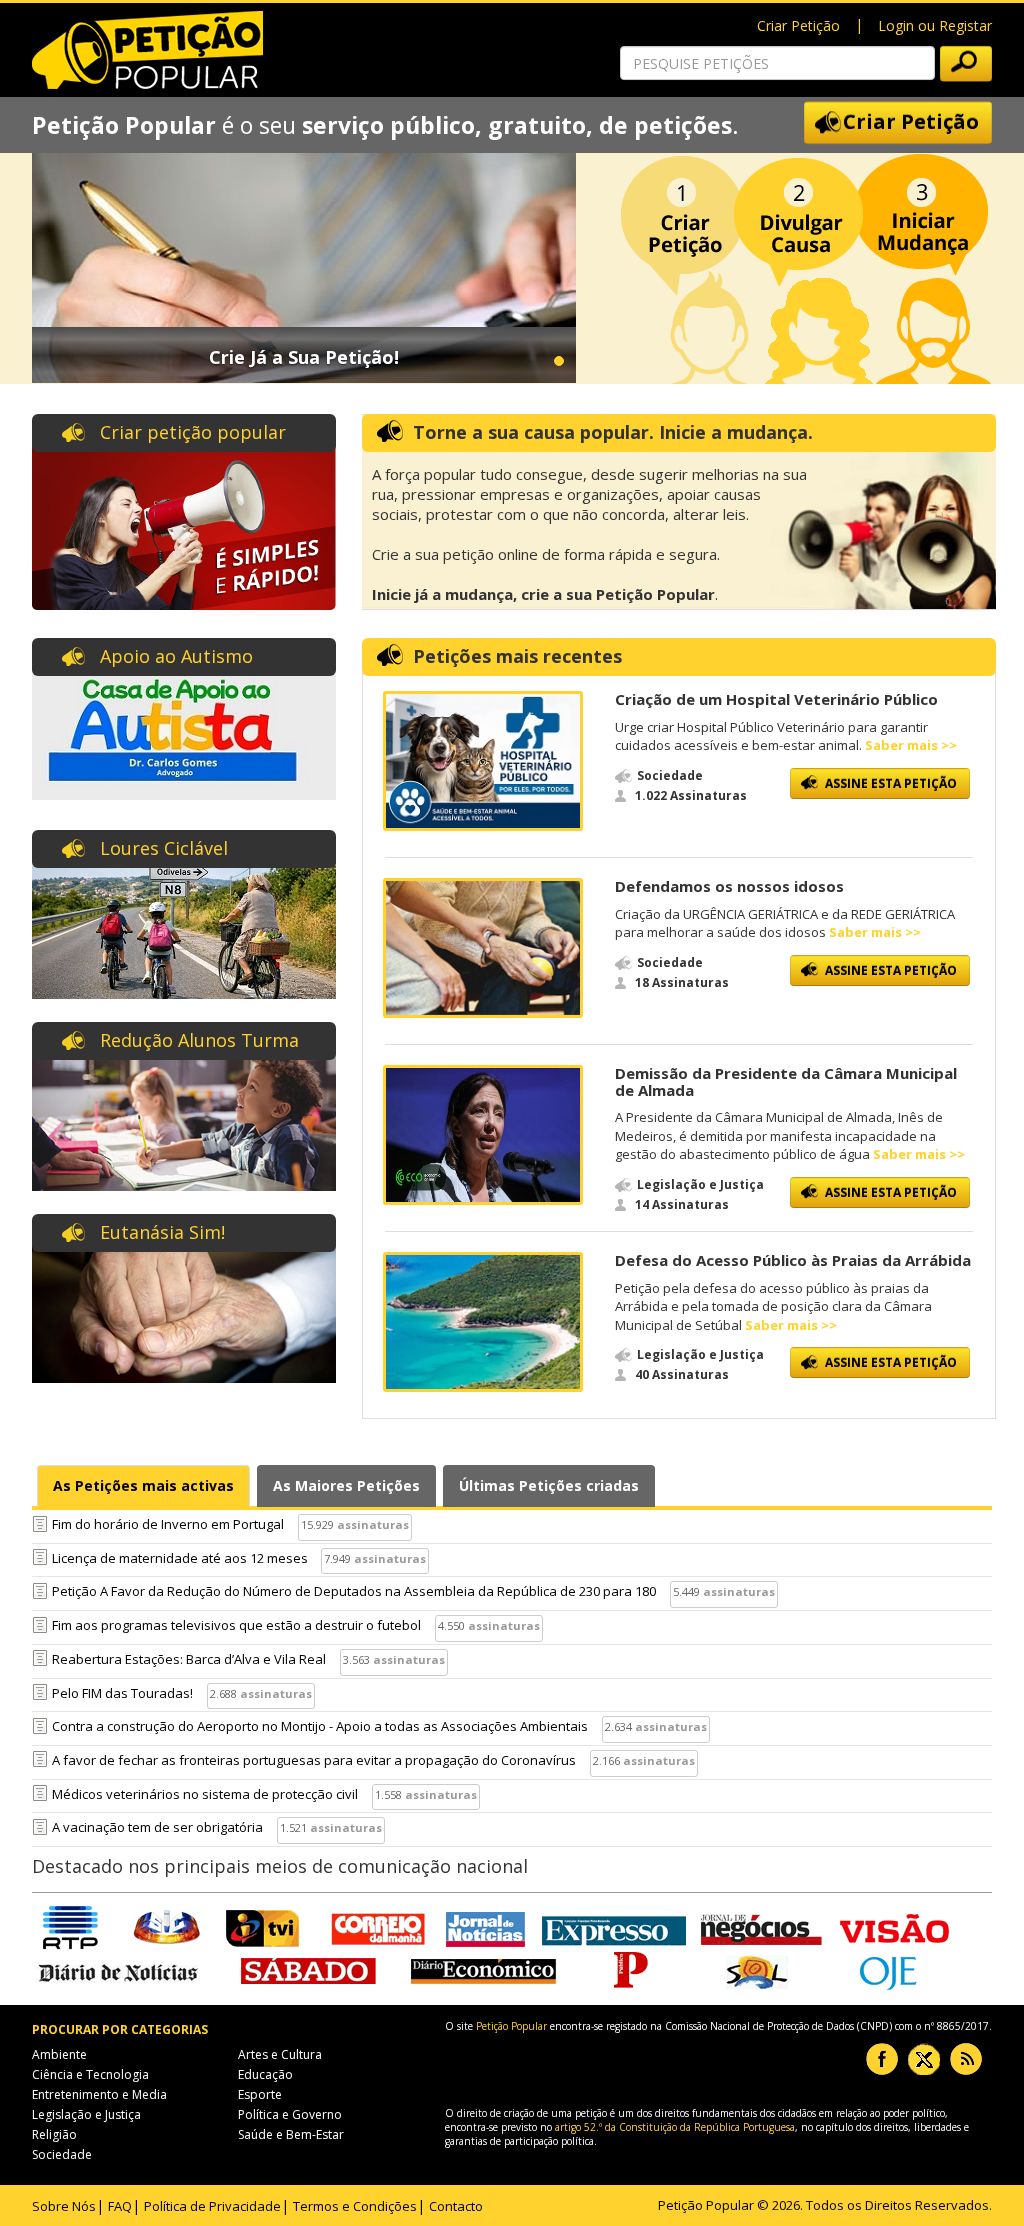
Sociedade (62, 2154)
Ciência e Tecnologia (90, 2074)
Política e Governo (290, 2114)
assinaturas (373, 1524)
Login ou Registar (935, 25)
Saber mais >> (911, 745)
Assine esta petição (891, 783)
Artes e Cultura (280, 2054)
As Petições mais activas (143, 1485)
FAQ (120, 2206)
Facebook (882, 2059)
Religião (54, 2134)
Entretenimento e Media (99, 2094)
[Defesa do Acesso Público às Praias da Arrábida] (483, 1322)
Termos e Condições (355, 2206)
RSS (966, 2059)
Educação (265, 2074)
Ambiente (59, 2054)
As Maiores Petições (346, 1485)
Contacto (456, 2206)
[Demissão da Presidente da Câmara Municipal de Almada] (483, 1135)
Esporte (260, 2094)
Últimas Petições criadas (549, 1485)
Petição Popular (511, 2026)
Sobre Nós (64, 2206)
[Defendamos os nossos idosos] (483, 948)
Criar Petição (798, 25)
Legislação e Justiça (86, 2114)
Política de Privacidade (212, 2206)
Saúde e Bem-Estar (291, 2134)
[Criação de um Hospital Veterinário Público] (483, 761)
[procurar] (966, 64)
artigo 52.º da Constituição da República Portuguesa (675, 2127)
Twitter (924, 2059)
